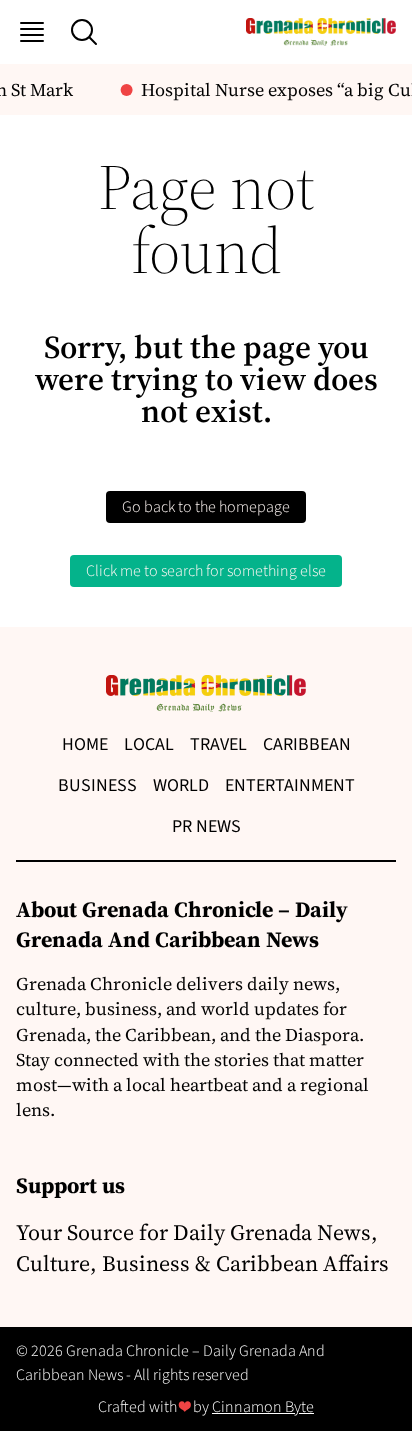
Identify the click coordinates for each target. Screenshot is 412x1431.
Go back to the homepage (206, 507)
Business (97, 785)
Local (149, 744)
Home (85, 744)
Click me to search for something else (206, 571)
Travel (218, 744)
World (181, 785)
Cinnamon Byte (263, 1407)
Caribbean (307, 744)
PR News (206, 826)
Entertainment (290, 785)
